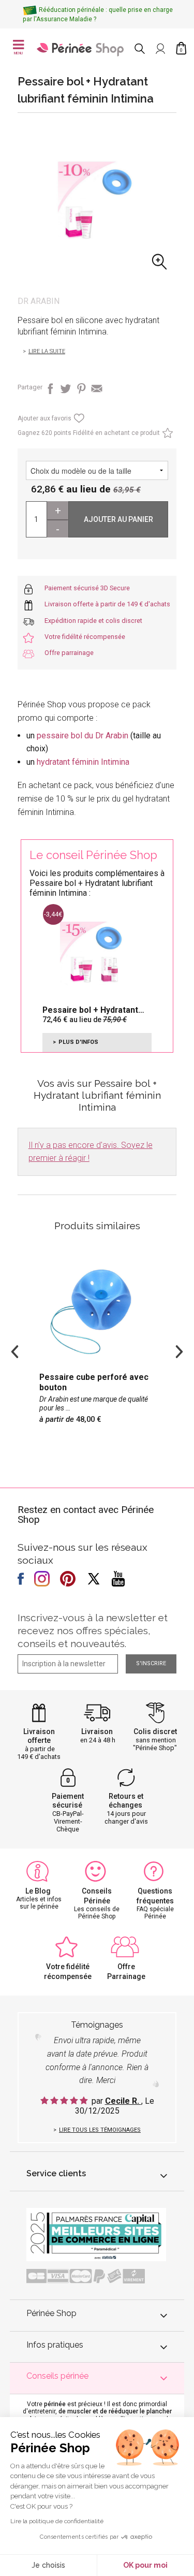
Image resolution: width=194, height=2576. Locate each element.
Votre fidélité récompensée (85, 637)
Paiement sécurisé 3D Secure (87, 588)
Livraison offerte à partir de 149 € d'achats (107, 604)
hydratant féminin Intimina (83, 762)
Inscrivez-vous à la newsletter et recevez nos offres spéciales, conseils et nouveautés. (93, 1631)
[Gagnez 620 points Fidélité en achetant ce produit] (166, 435)
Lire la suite (47, 351)
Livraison (97, 1731)
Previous (15, 1350)
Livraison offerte (39, 1736)
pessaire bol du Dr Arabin (83, 736)
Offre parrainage (69, 653)
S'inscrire (151, 1663)
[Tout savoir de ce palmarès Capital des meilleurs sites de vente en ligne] (96, 2234)
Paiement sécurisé (68, 1801)
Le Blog (38, 1891)
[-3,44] (92, 952)
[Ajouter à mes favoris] (78, 421)
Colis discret (155, 1731)
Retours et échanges (126, 1801)
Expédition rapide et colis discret (93, 621)
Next (179, 1350)
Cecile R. (123, 2101)
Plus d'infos (78, 1042)
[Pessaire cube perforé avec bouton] (97, 1346)
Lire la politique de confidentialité (57, 2521)
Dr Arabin (39, 301)
